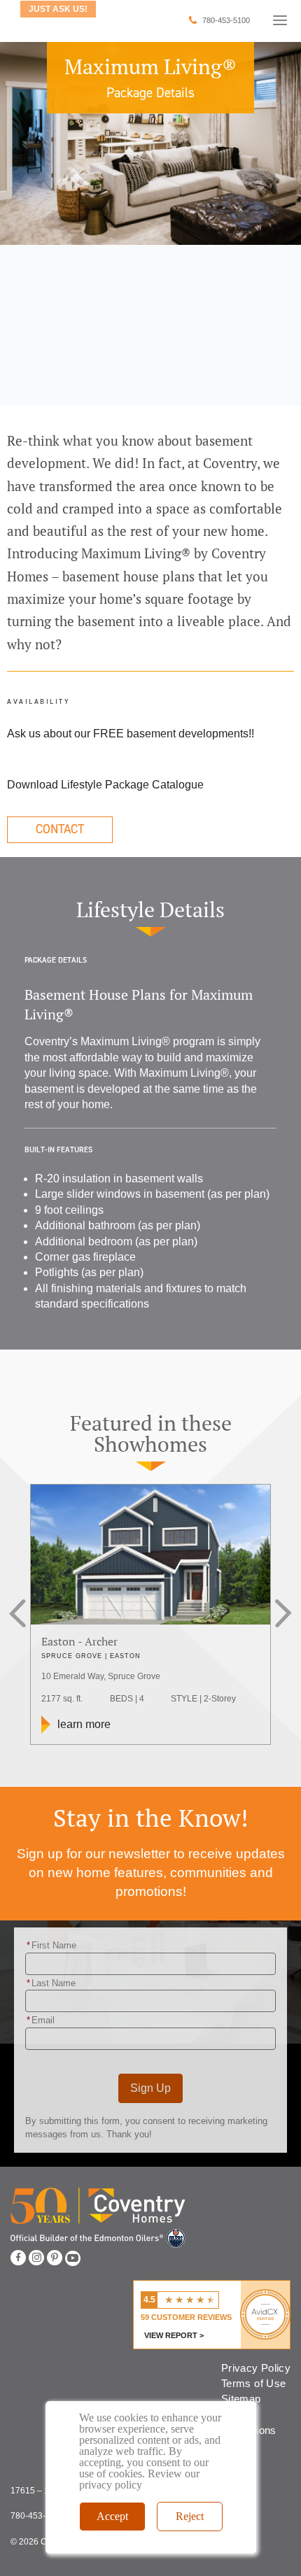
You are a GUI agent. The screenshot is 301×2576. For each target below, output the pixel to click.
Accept (112, 2516)
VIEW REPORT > (174, 2335)
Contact (60, 829)
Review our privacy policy (139, 2479)
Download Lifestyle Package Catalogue (105, 785)
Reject (190, 2516)
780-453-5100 (226, 20)
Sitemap (241, 2399)
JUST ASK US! (58, 9)
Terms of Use (253, 2383)
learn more (84, 1724)
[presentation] (23, 1615)
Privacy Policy (256, 2368)
